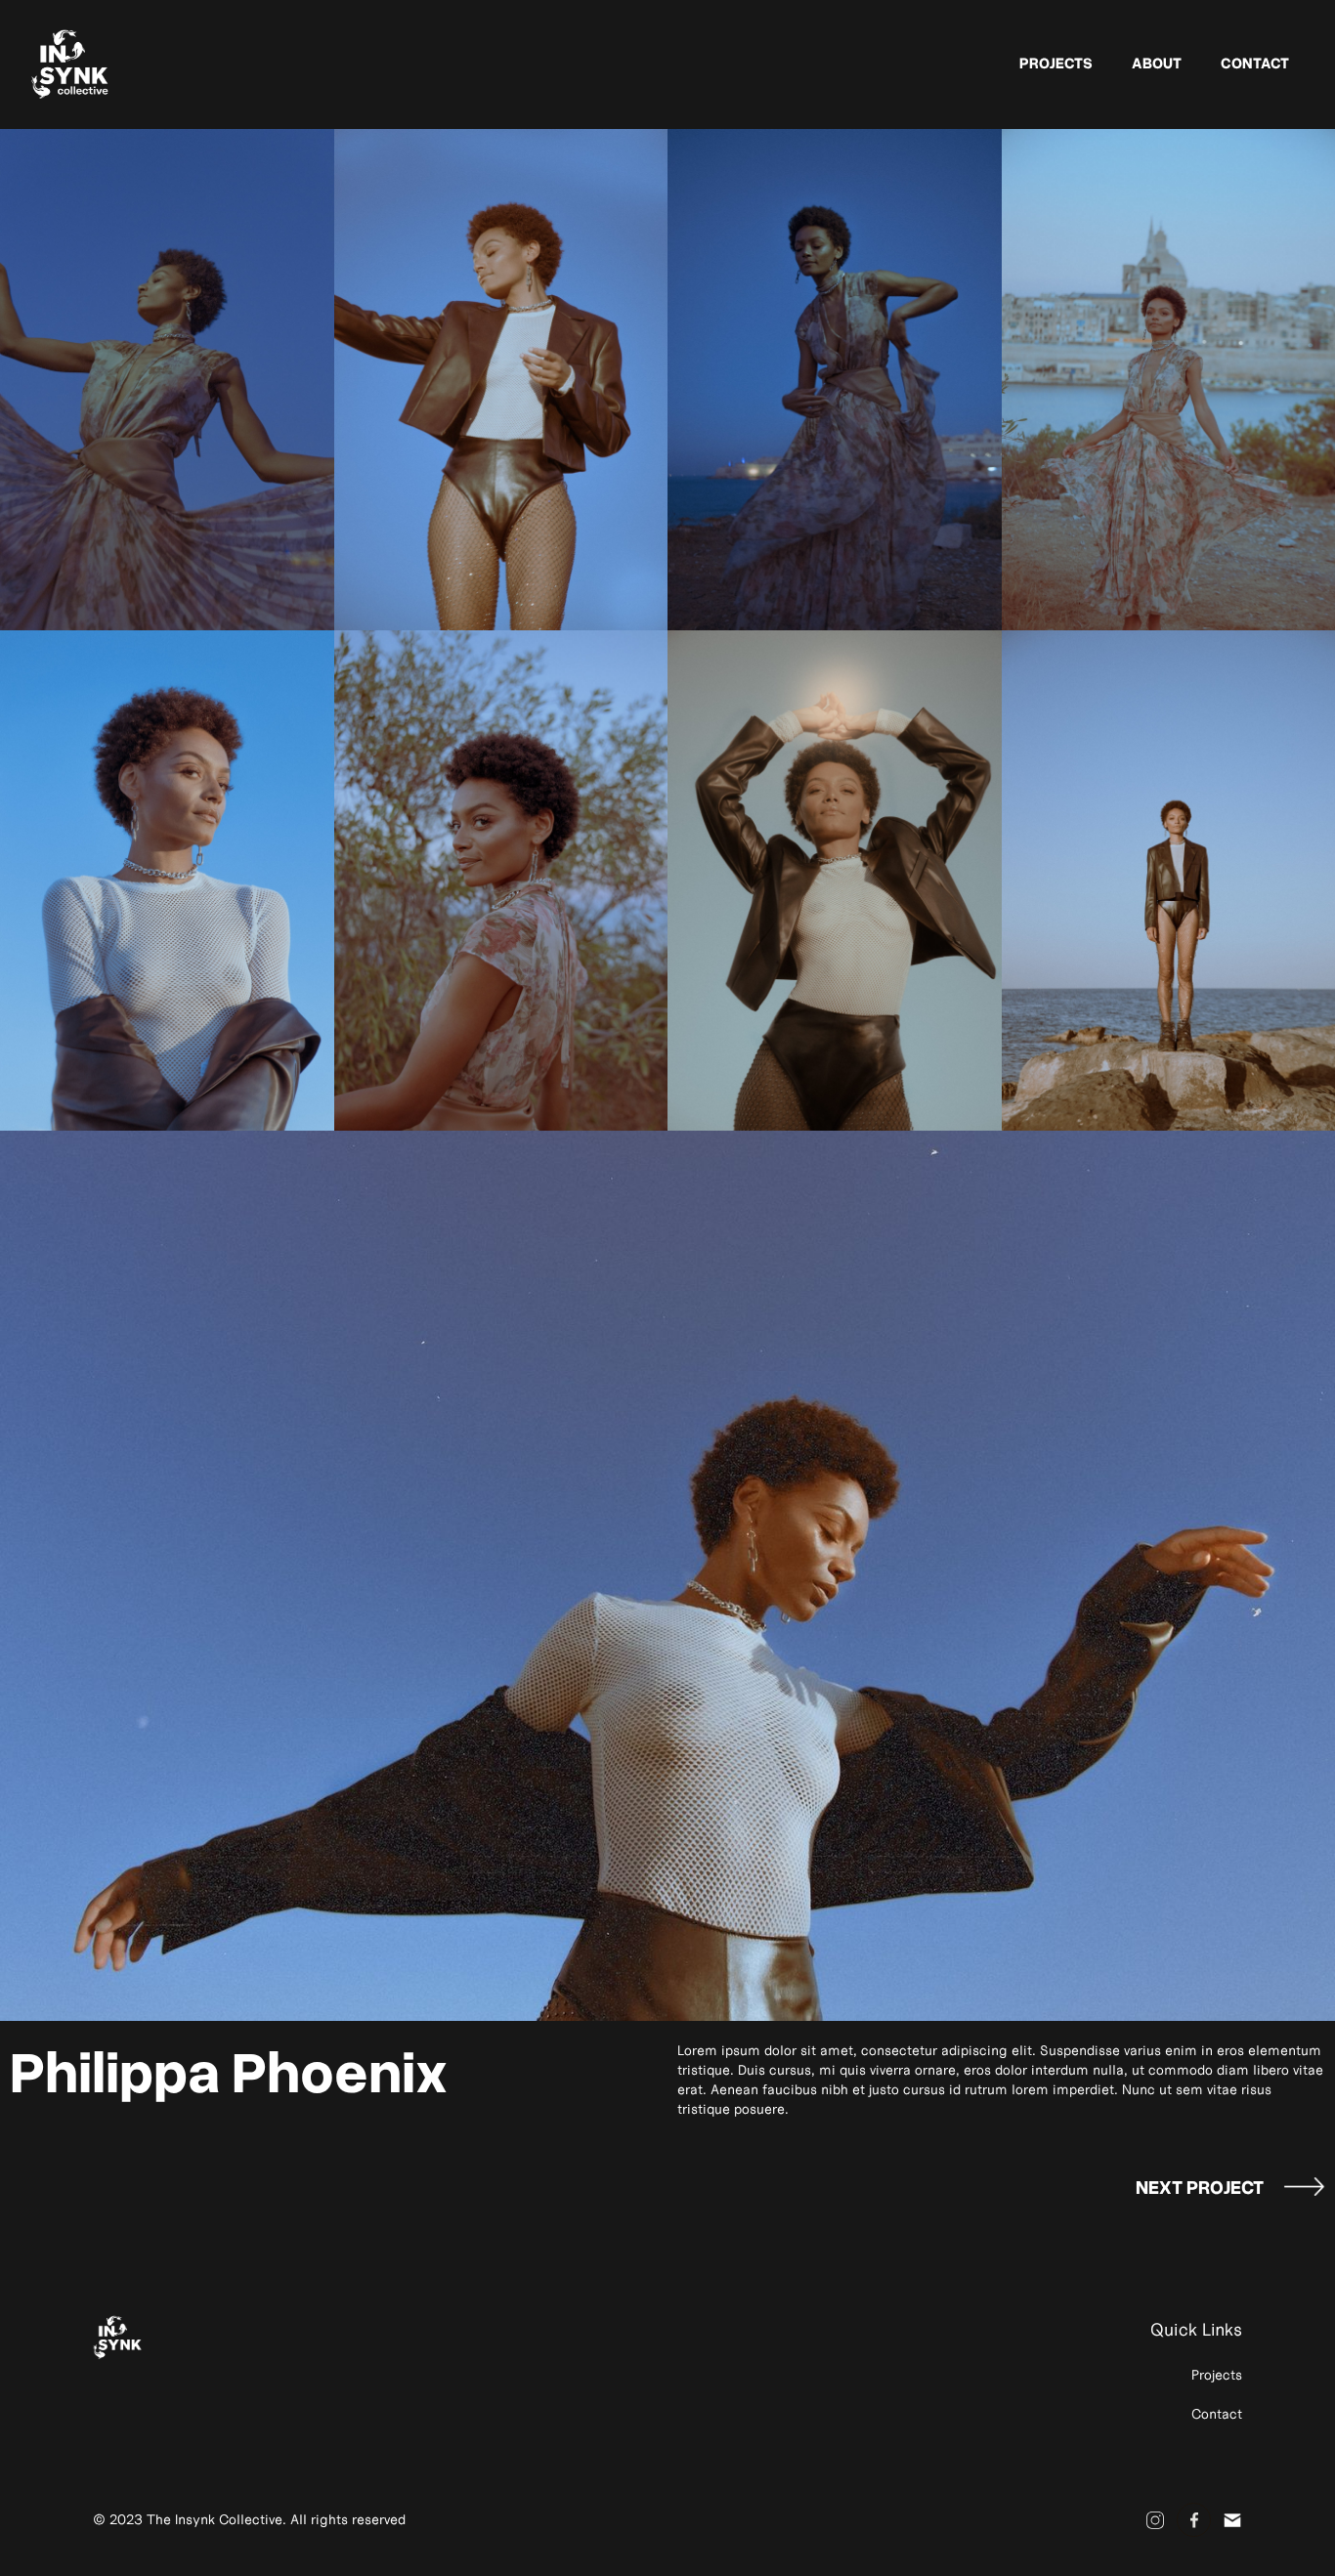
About (1157, 62)
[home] (73, 64)
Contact (1255, 62)
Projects (1056, 62)
